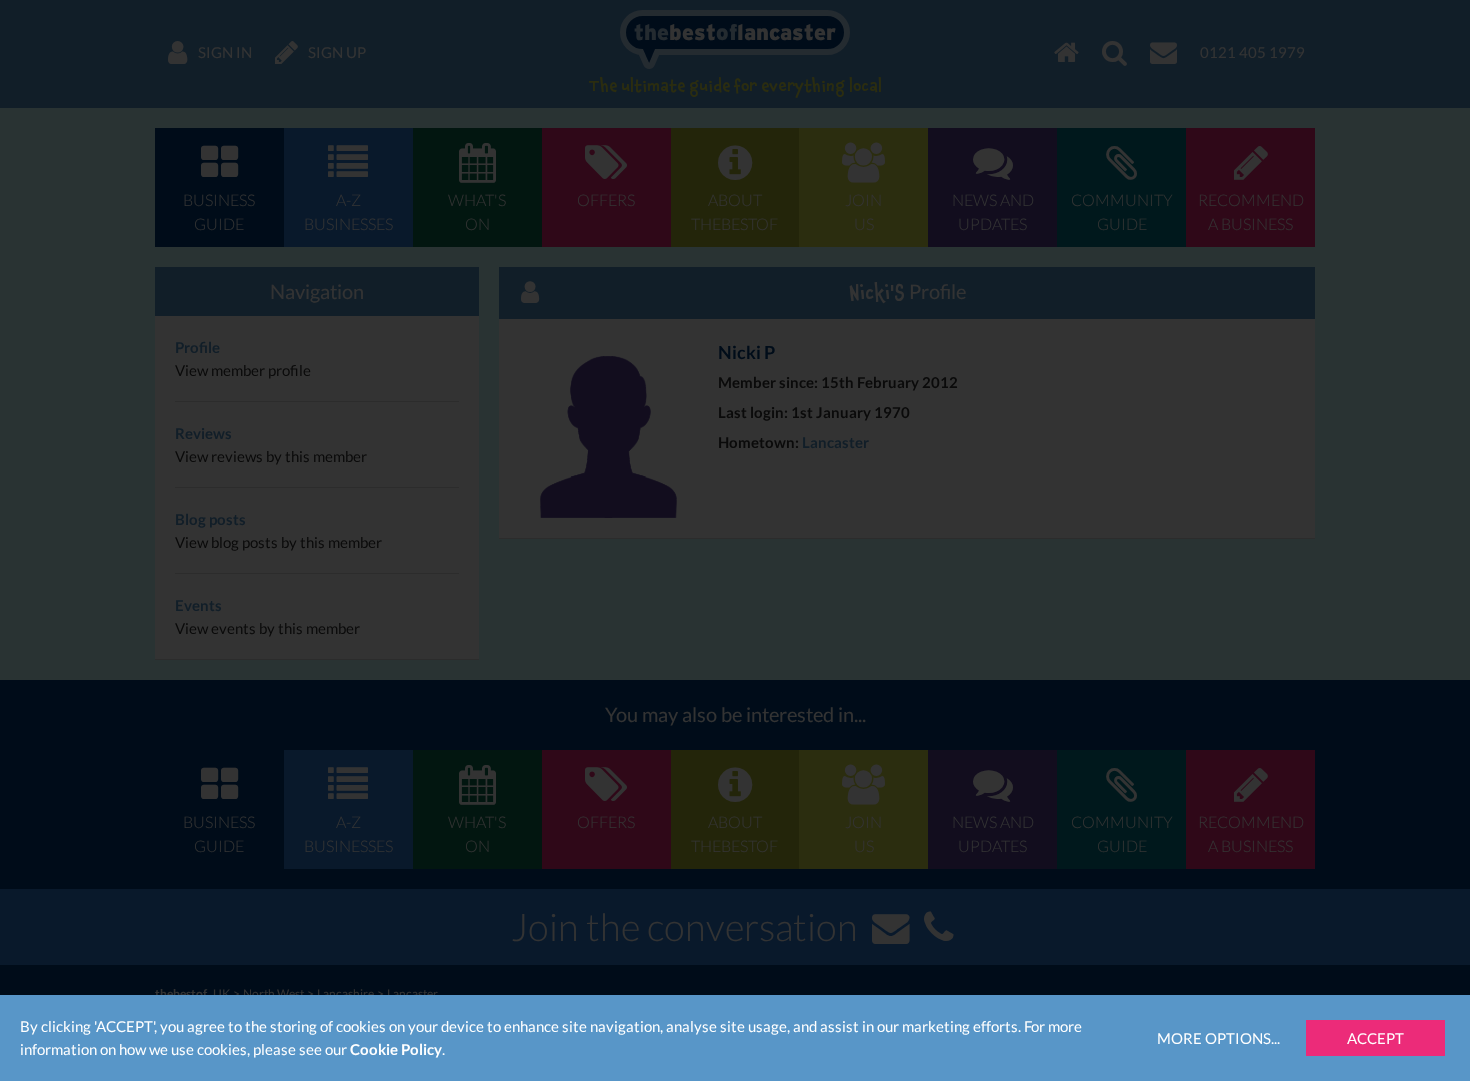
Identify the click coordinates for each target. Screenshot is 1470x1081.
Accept (1375, 1038)
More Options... (1218, 1038)
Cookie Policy (396, 1049)
